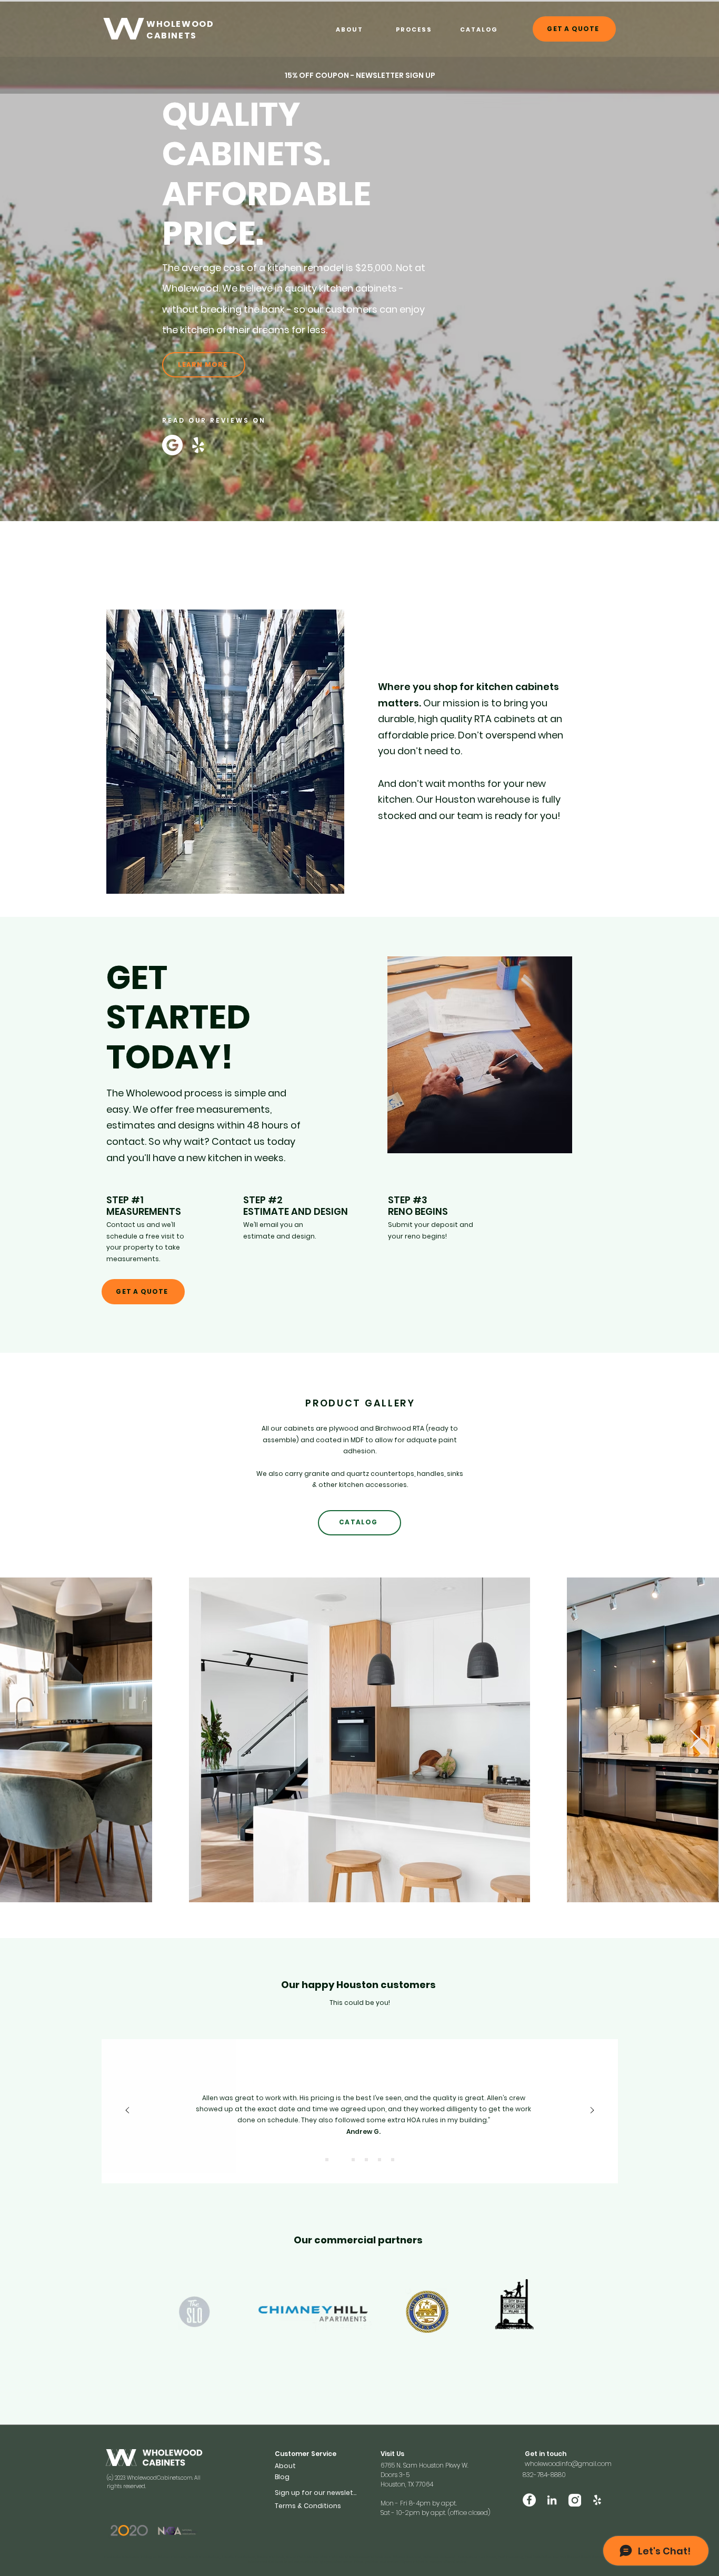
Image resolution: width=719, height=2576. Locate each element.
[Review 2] (340, 2160)
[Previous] (127, 2111)
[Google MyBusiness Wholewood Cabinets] (172, 445)
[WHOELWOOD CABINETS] (124, 29)
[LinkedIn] (552, 2500)
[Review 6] (393, 2160)
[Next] (592, 2111)
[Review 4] (366, 2160)
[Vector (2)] (575, 2500)
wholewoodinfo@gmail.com (568, 2464)
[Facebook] (529, 2500)
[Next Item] (695, 1740)
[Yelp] (198, 445)
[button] (360, 75)
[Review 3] (353, 2160)
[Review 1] (327, 2160)
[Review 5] (380, 2160)
